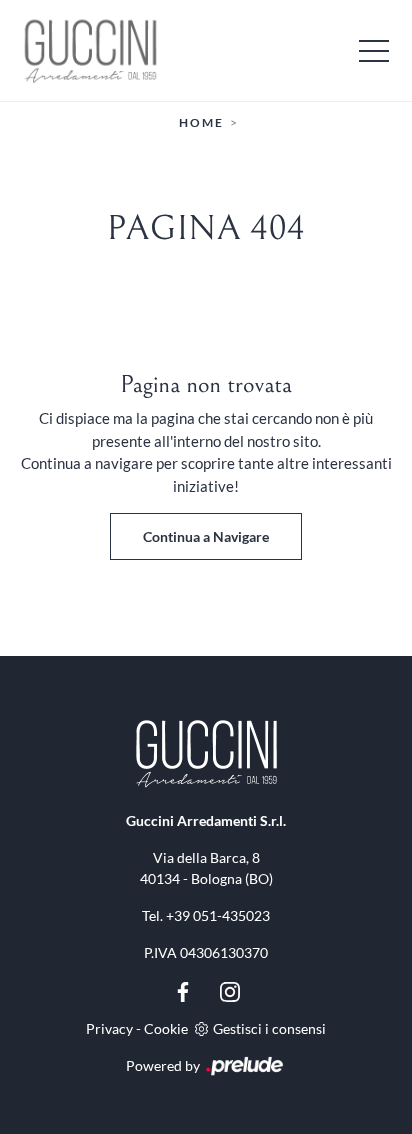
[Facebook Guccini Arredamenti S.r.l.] (184, 989)
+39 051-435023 (218, 915)
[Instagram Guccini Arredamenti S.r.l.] (230, 989)
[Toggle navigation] (374, 50)
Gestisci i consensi (269, 1028)
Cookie (166, 1028)
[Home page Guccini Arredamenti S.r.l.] (206, 50)
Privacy (109, 1028)
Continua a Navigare (206, 536)
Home (201, 122)
